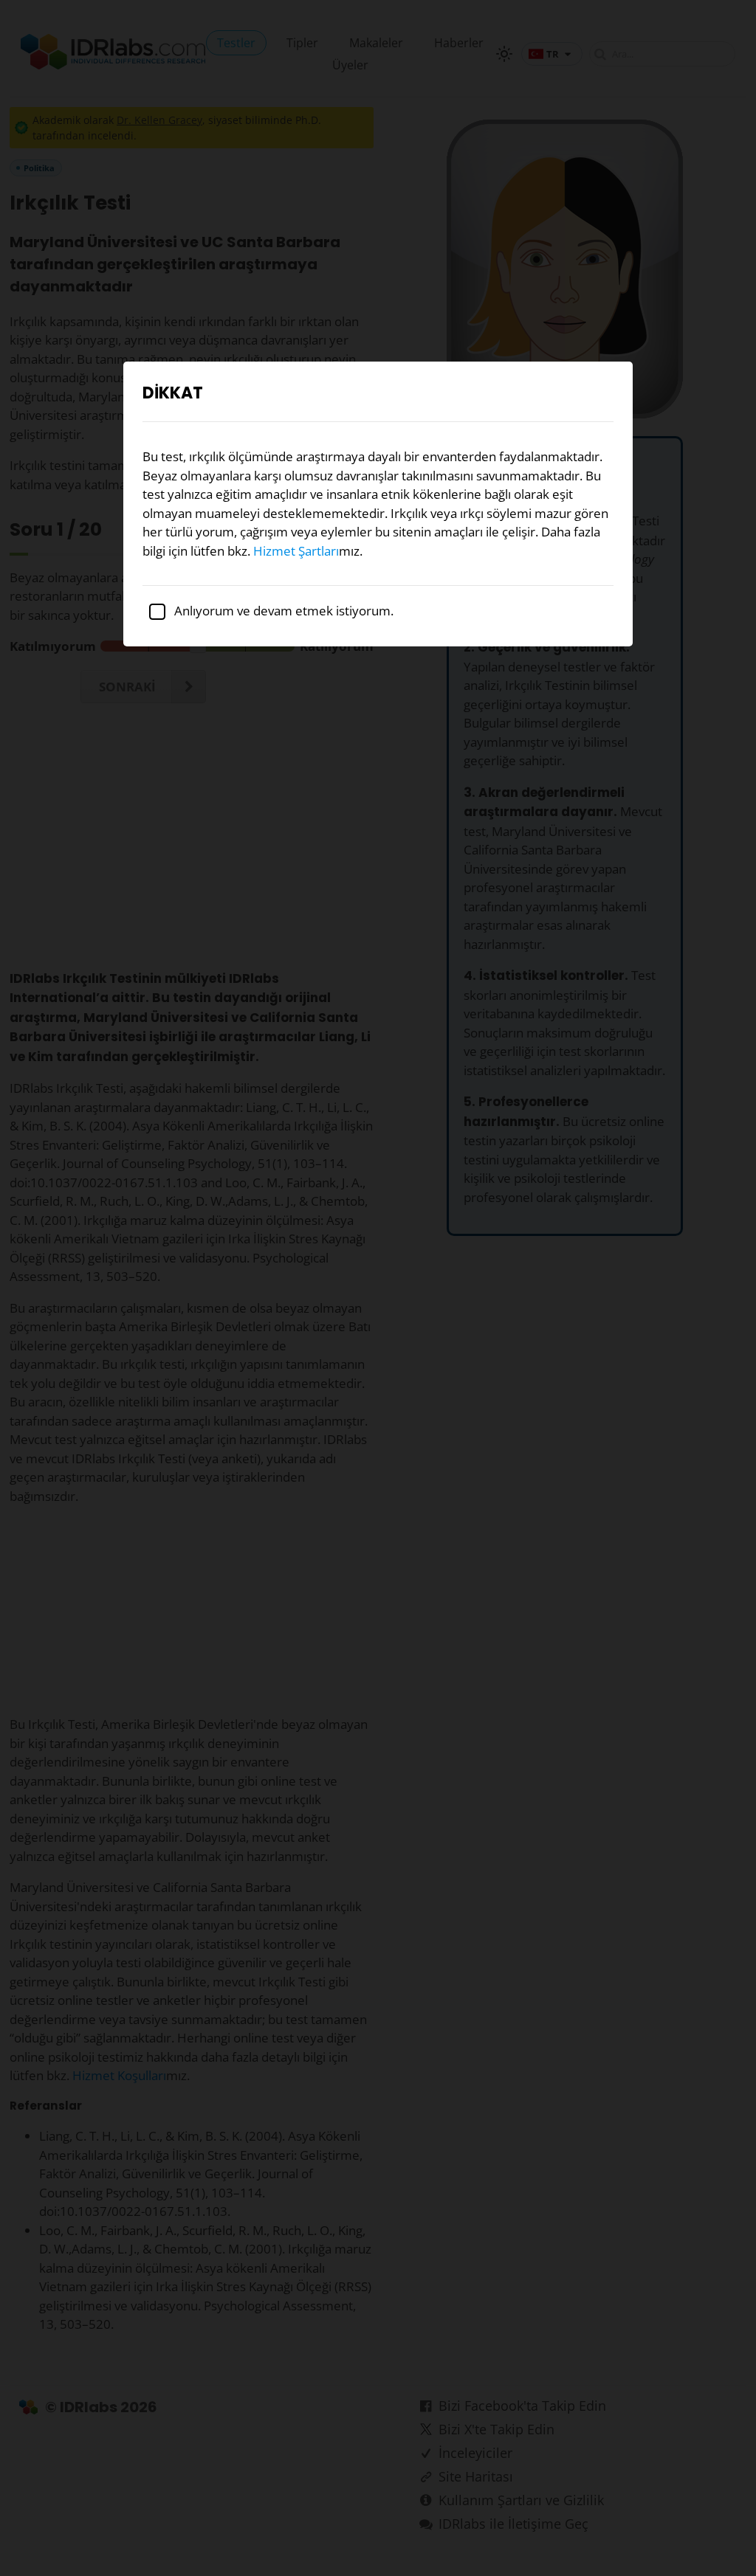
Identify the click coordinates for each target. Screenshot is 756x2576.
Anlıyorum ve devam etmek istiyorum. (282, 611)
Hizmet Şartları (296, 551)
